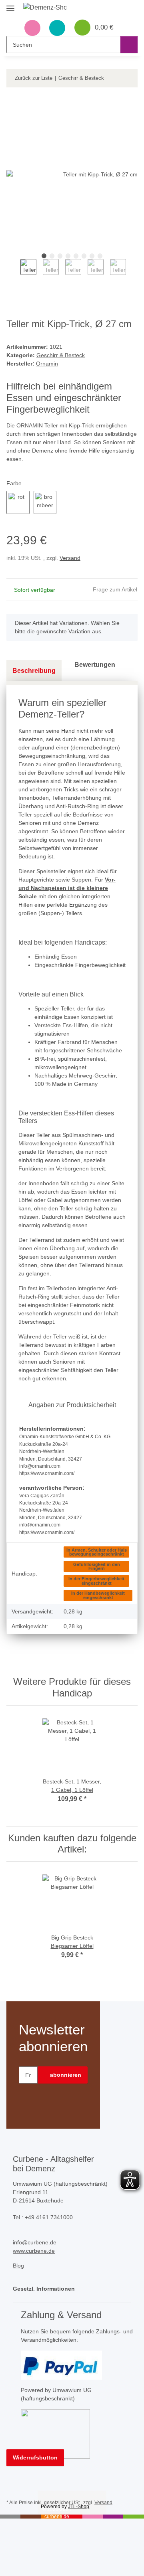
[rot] (18, 502)
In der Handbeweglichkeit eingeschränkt (98, 1595)
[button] (32, 28)
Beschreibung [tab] (34, 671)
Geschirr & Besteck (61, 355)
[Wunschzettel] (57, 28)
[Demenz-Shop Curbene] (45, 8)
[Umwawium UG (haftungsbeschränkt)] (55, 2434)
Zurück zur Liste (34, 78)
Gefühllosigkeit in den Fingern (97, 1567)
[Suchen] (129, 44)
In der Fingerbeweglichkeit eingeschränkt (96, 1581)
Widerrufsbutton (35, 2457)
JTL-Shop (79, 2507)
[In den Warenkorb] (13, 105)
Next (133, 273)
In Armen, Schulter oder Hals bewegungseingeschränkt (97, 1552)
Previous (13, 273)
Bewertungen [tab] (95, 665)
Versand (70, 558)
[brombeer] (45, 502)
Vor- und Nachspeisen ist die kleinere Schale (67, 888)
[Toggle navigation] (10, 5)
